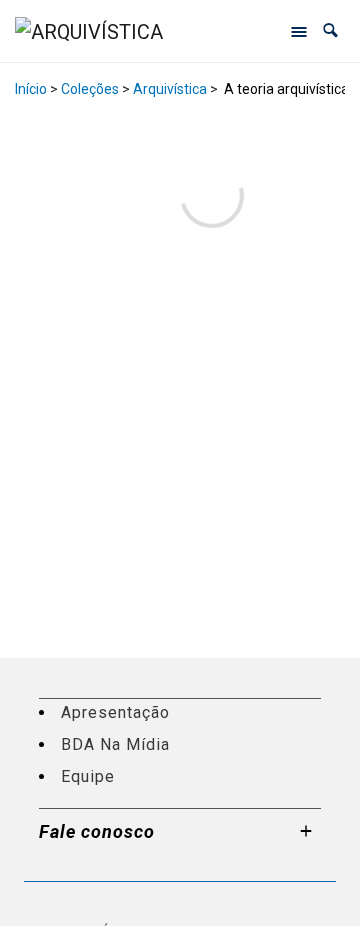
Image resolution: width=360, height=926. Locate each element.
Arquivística (170, 89)
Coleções (90, 89)
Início (31, 89)
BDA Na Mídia (115, 744)
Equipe (88, 776)
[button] (330, 30)
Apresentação (115, 712)
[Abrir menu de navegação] (299, 31)
